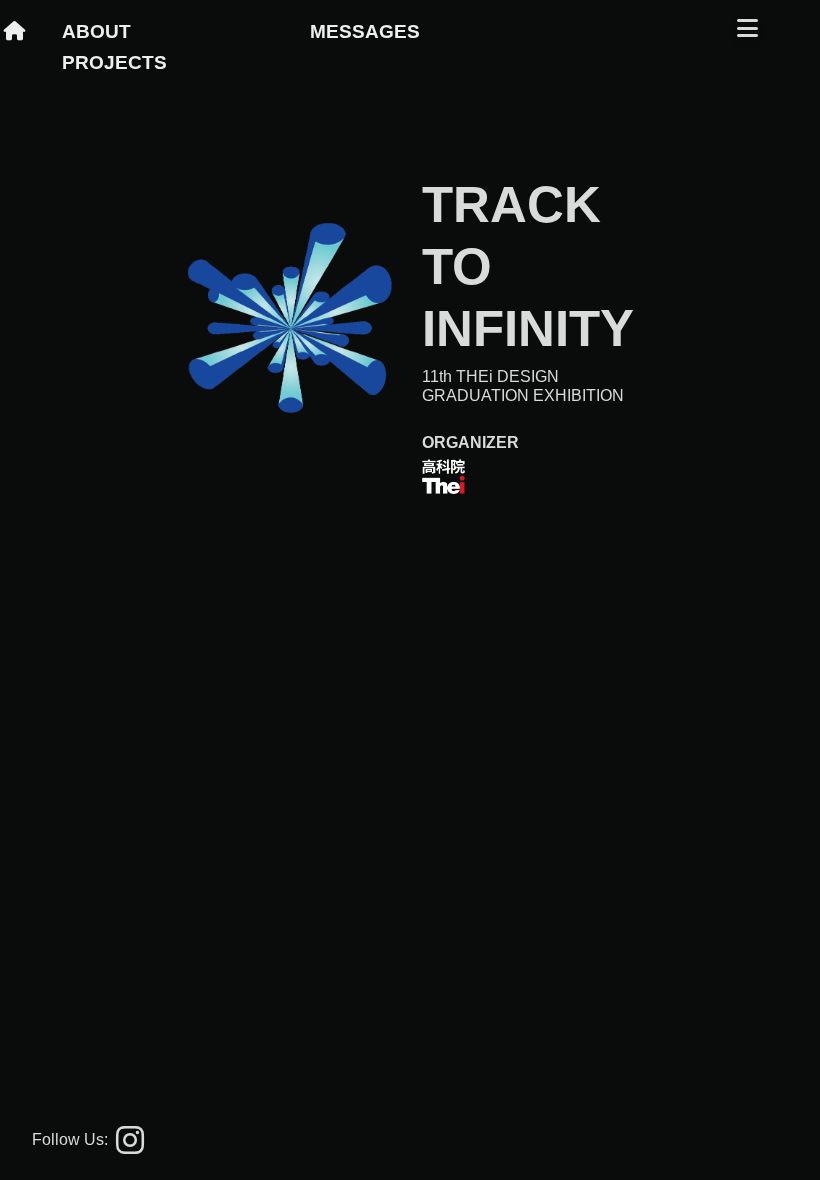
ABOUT (96, 31)
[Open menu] (747, 28)
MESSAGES (365, 31)
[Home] (27, 31)
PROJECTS (114, 62)
